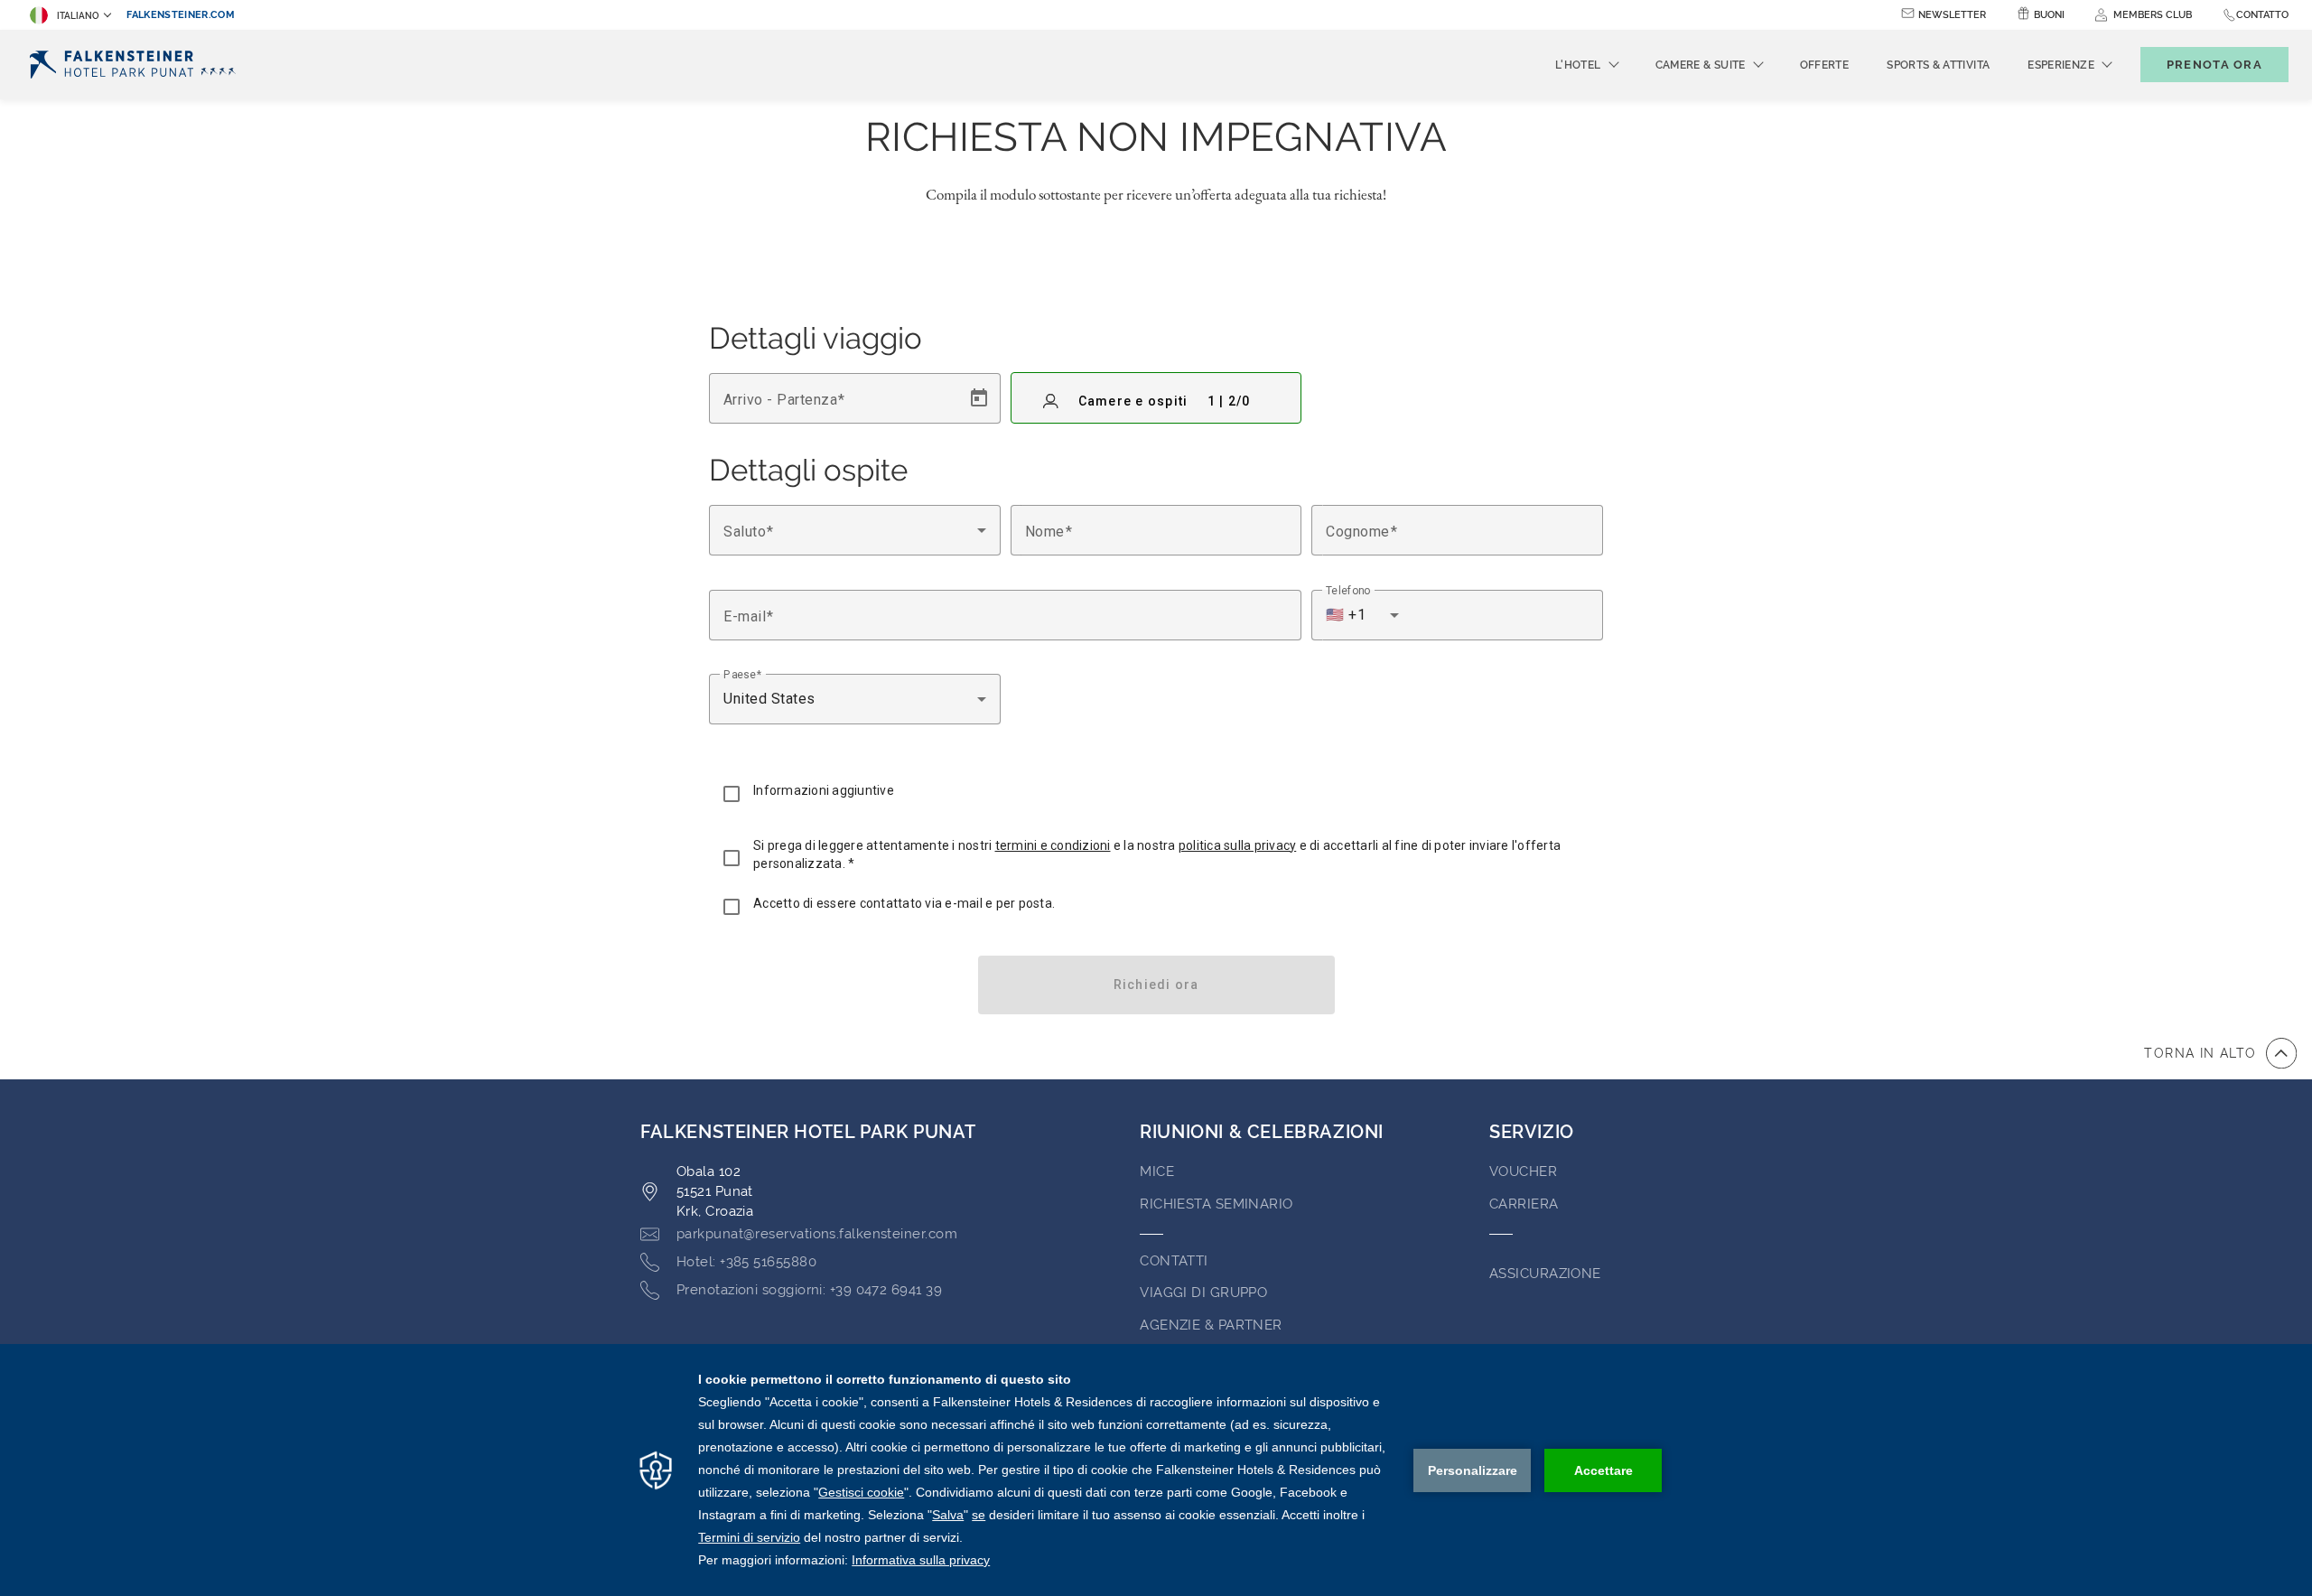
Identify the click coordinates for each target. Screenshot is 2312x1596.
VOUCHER (1523, 1171)
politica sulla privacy (1238, 845)
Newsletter (1952, 15)
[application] (1156, 1470)
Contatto (2262, 15)
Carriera (1524, 1204)
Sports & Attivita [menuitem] (1938, 65)
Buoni (2049, 15)
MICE (1157, 1171)
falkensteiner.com (181, 15)
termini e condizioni (1053, 845)
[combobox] (855, 530)
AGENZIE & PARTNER (1211, 1325)
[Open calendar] (979, 398)
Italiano (78, 16)
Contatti (1174, 1261)
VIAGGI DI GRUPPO (1203, 1293)
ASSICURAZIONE (1545, 1274)
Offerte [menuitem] (1825, 65)
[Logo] (136, 65)
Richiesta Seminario (1217, 1204)
